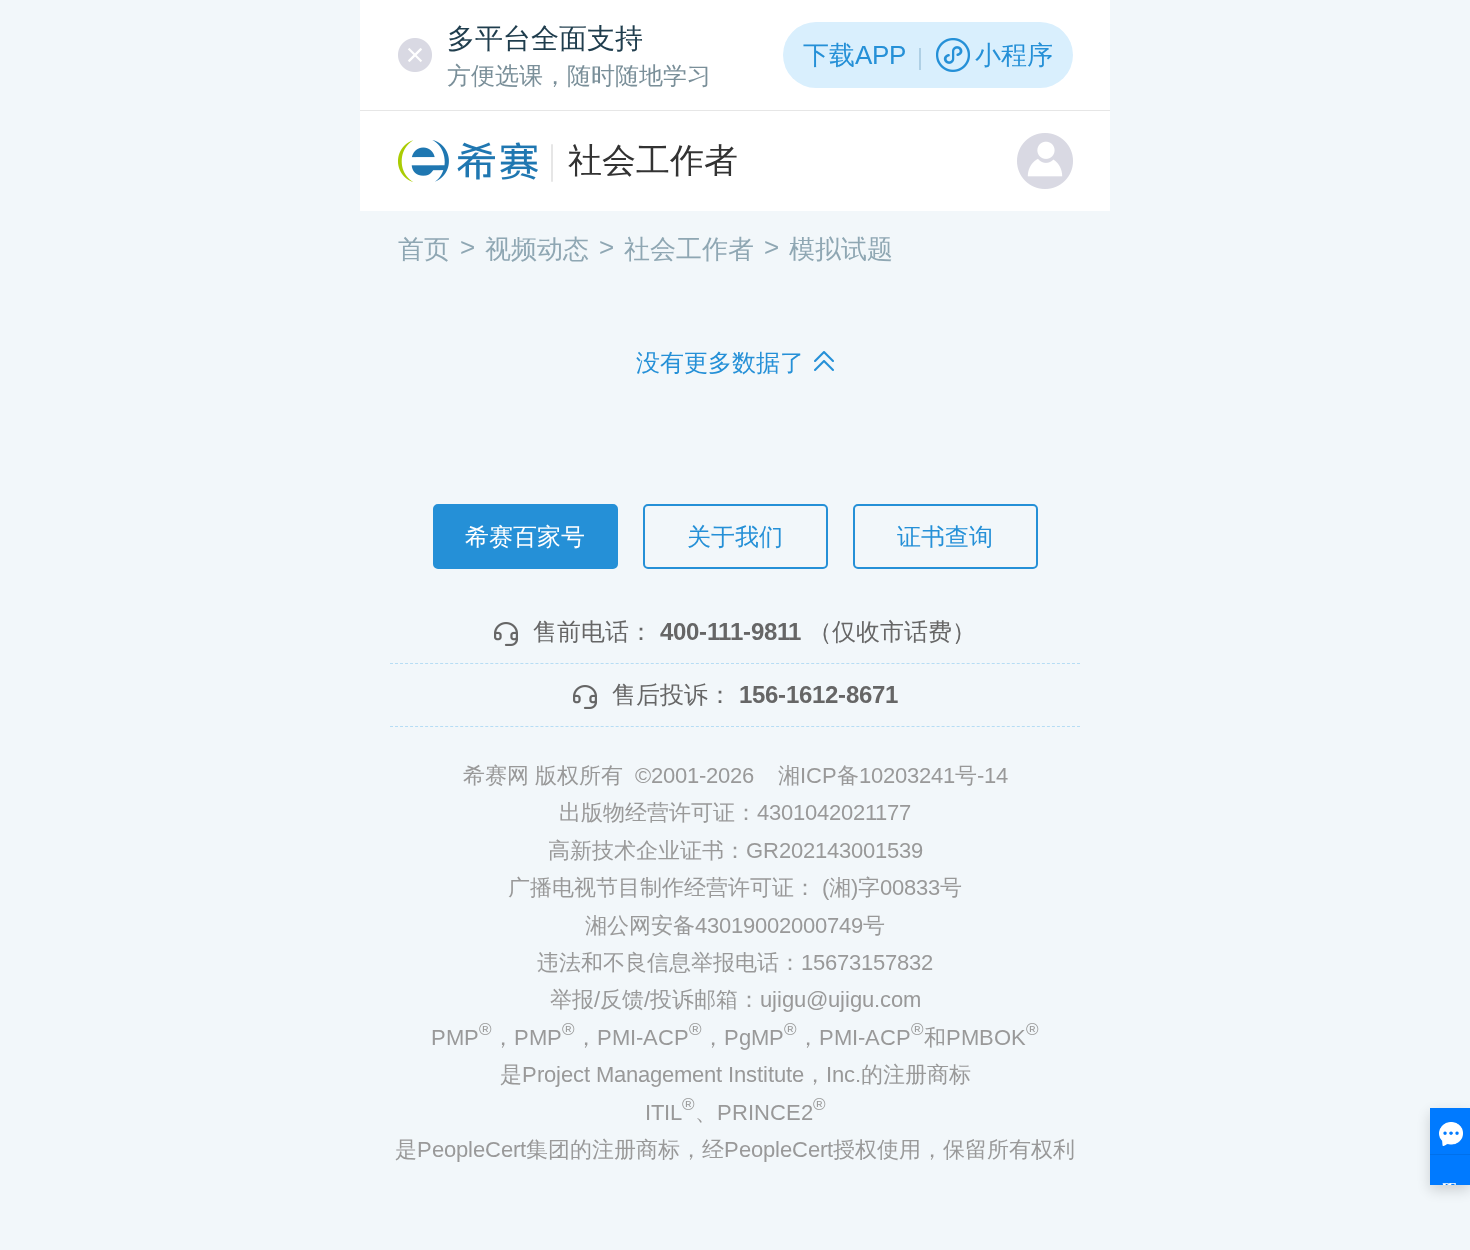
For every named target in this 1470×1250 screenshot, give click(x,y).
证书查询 (945, 536)
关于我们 (735, 536)
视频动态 (537, 249)
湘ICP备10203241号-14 (893, 775)
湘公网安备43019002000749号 (735, 925)
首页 (424, 249)
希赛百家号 (525, 536)
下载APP (854, 55)
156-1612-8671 (818, 694)
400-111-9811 (730, 631)
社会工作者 (653, 160)
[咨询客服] (1450, 1146)
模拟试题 (841, 249)
